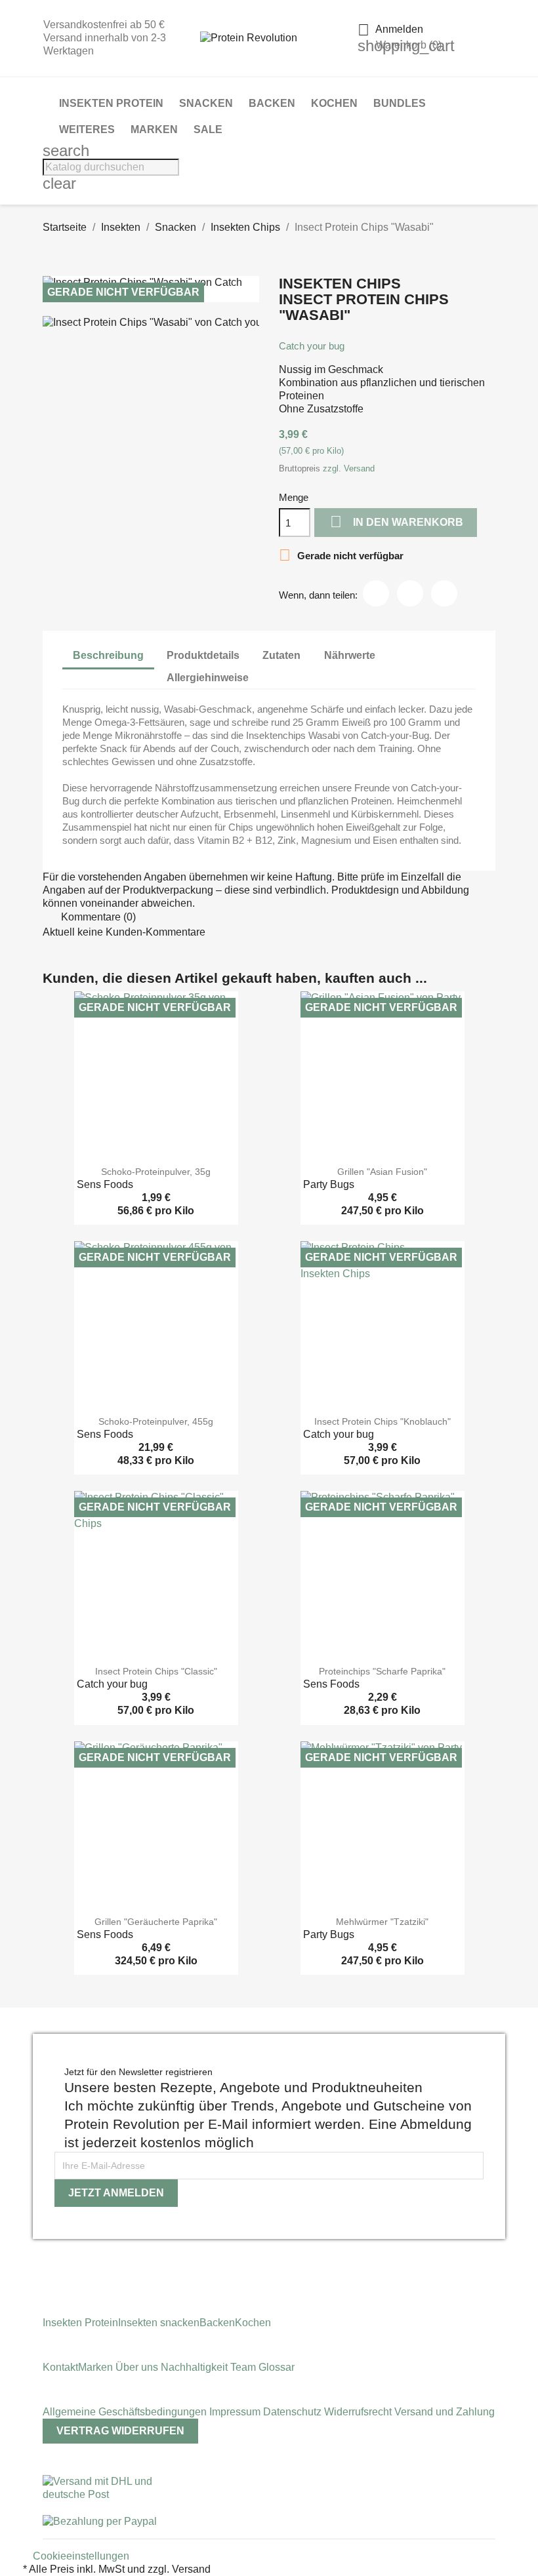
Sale (208, 129)
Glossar (277, 2367)
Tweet (410, 593)
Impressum (236, 2412)
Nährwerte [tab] (350, 655)
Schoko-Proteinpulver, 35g (156, 1172)
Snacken (206, 103)
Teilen (376, 593)
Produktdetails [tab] (203, 655)
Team (244, 2367)
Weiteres (87, 129)
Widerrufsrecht (359, 2412)
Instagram (47, 2260)
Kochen (334, 103)
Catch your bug (312, 346)
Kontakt (60, 2367)
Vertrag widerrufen (120, 2431)
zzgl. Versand (349, 468)
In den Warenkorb (397, 522)
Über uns (137, 2367)
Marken (154, 129)
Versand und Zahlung (445, 2412)
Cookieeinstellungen (81, 2556)
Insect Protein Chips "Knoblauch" (383, 1421)
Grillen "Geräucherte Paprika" (156, 1922)
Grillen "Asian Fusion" (382, 1172)
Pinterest (444, 593)
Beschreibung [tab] (108, 655)
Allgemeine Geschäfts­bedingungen (126, 2412)
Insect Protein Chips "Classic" (156, 1671)
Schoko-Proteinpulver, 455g (156, 1421)
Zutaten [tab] (281, 655)
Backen (272, 103)
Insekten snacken (159, 2323)
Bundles (400, 103)
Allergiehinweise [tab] (208, 678)
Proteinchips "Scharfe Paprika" (382, 1671)
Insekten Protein (111, 103)
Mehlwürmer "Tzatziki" (382, 1922)
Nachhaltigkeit (196, 2367)
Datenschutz (294, 2412)
